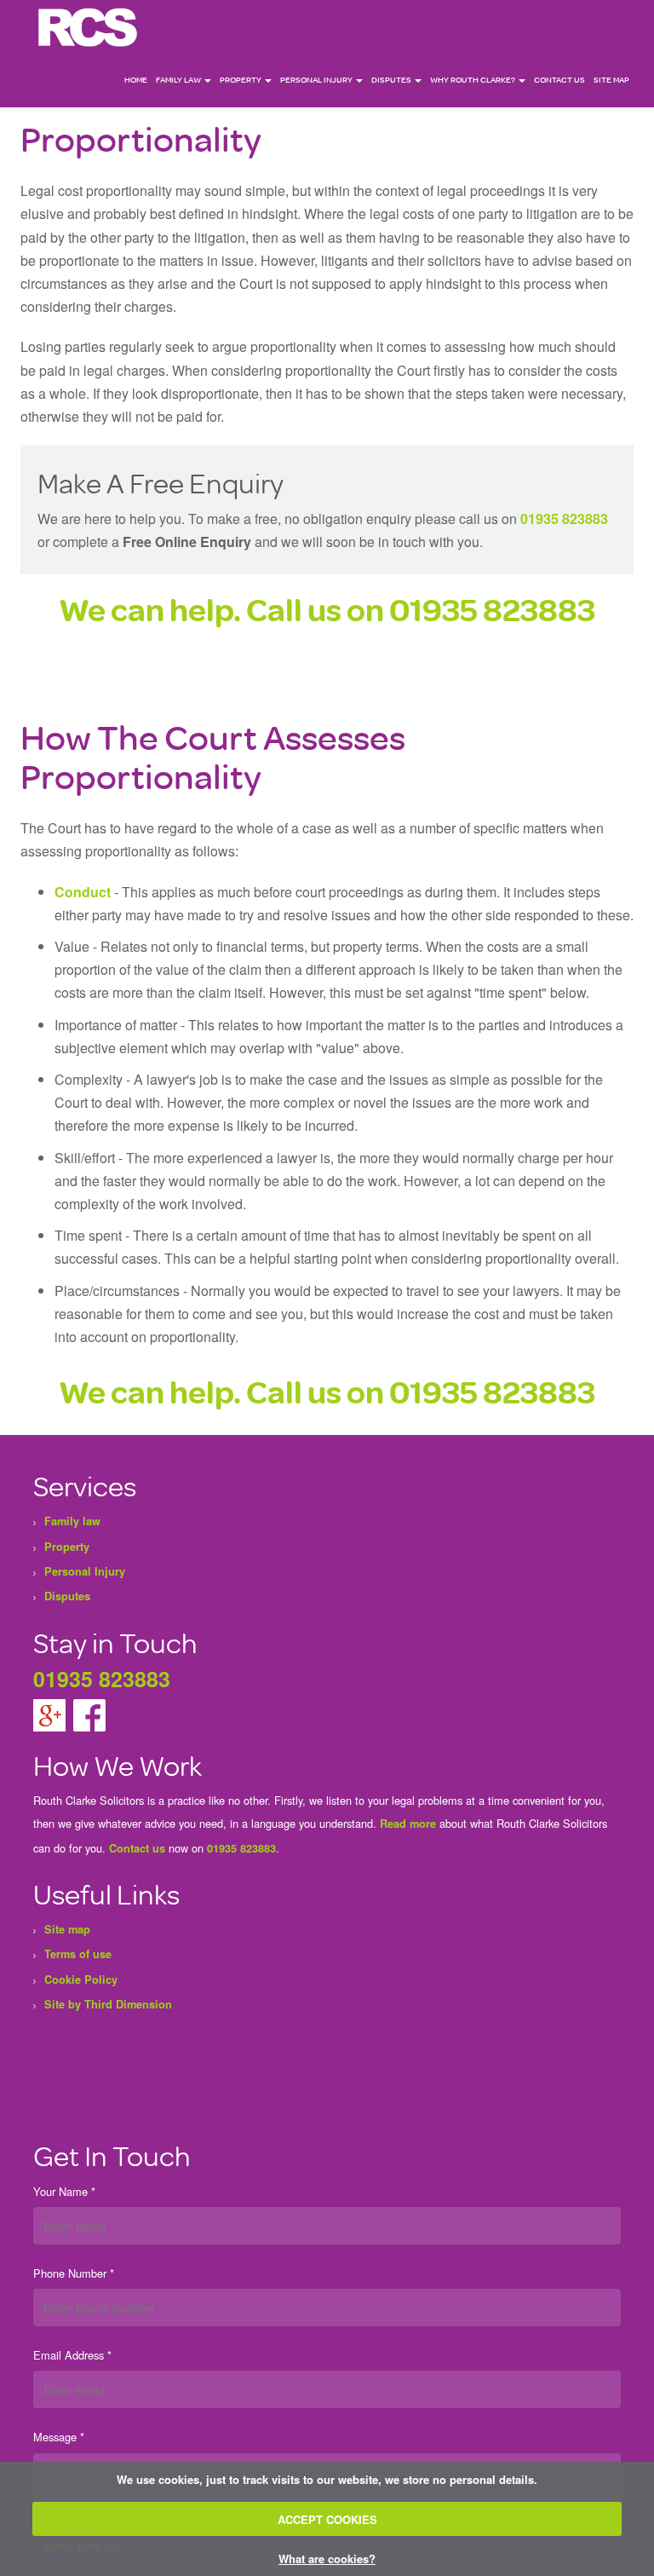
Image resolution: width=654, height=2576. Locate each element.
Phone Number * (74, 2273)
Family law (179, 80)
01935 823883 (564, 519)
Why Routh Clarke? (473, 80)
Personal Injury (317, 80)
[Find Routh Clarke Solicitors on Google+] (51, 1714)
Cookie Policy (81, 1980)
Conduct (83, 892)
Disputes (392, 80)
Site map (611, 80)
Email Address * (72, 2355)
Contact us (137, 1848)
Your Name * (64, 2191)
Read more (408, 1824)
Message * (59, 2437)
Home (136, 80)
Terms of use (78, 1954)
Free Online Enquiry (187, 542)
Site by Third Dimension (108, 2004)
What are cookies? (327, 2559)
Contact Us (559, 80)
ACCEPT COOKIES (327, 2519)
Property (241, 80)
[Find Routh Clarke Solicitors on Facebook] (89, 1714)
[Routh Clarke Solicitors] (89, 26)
